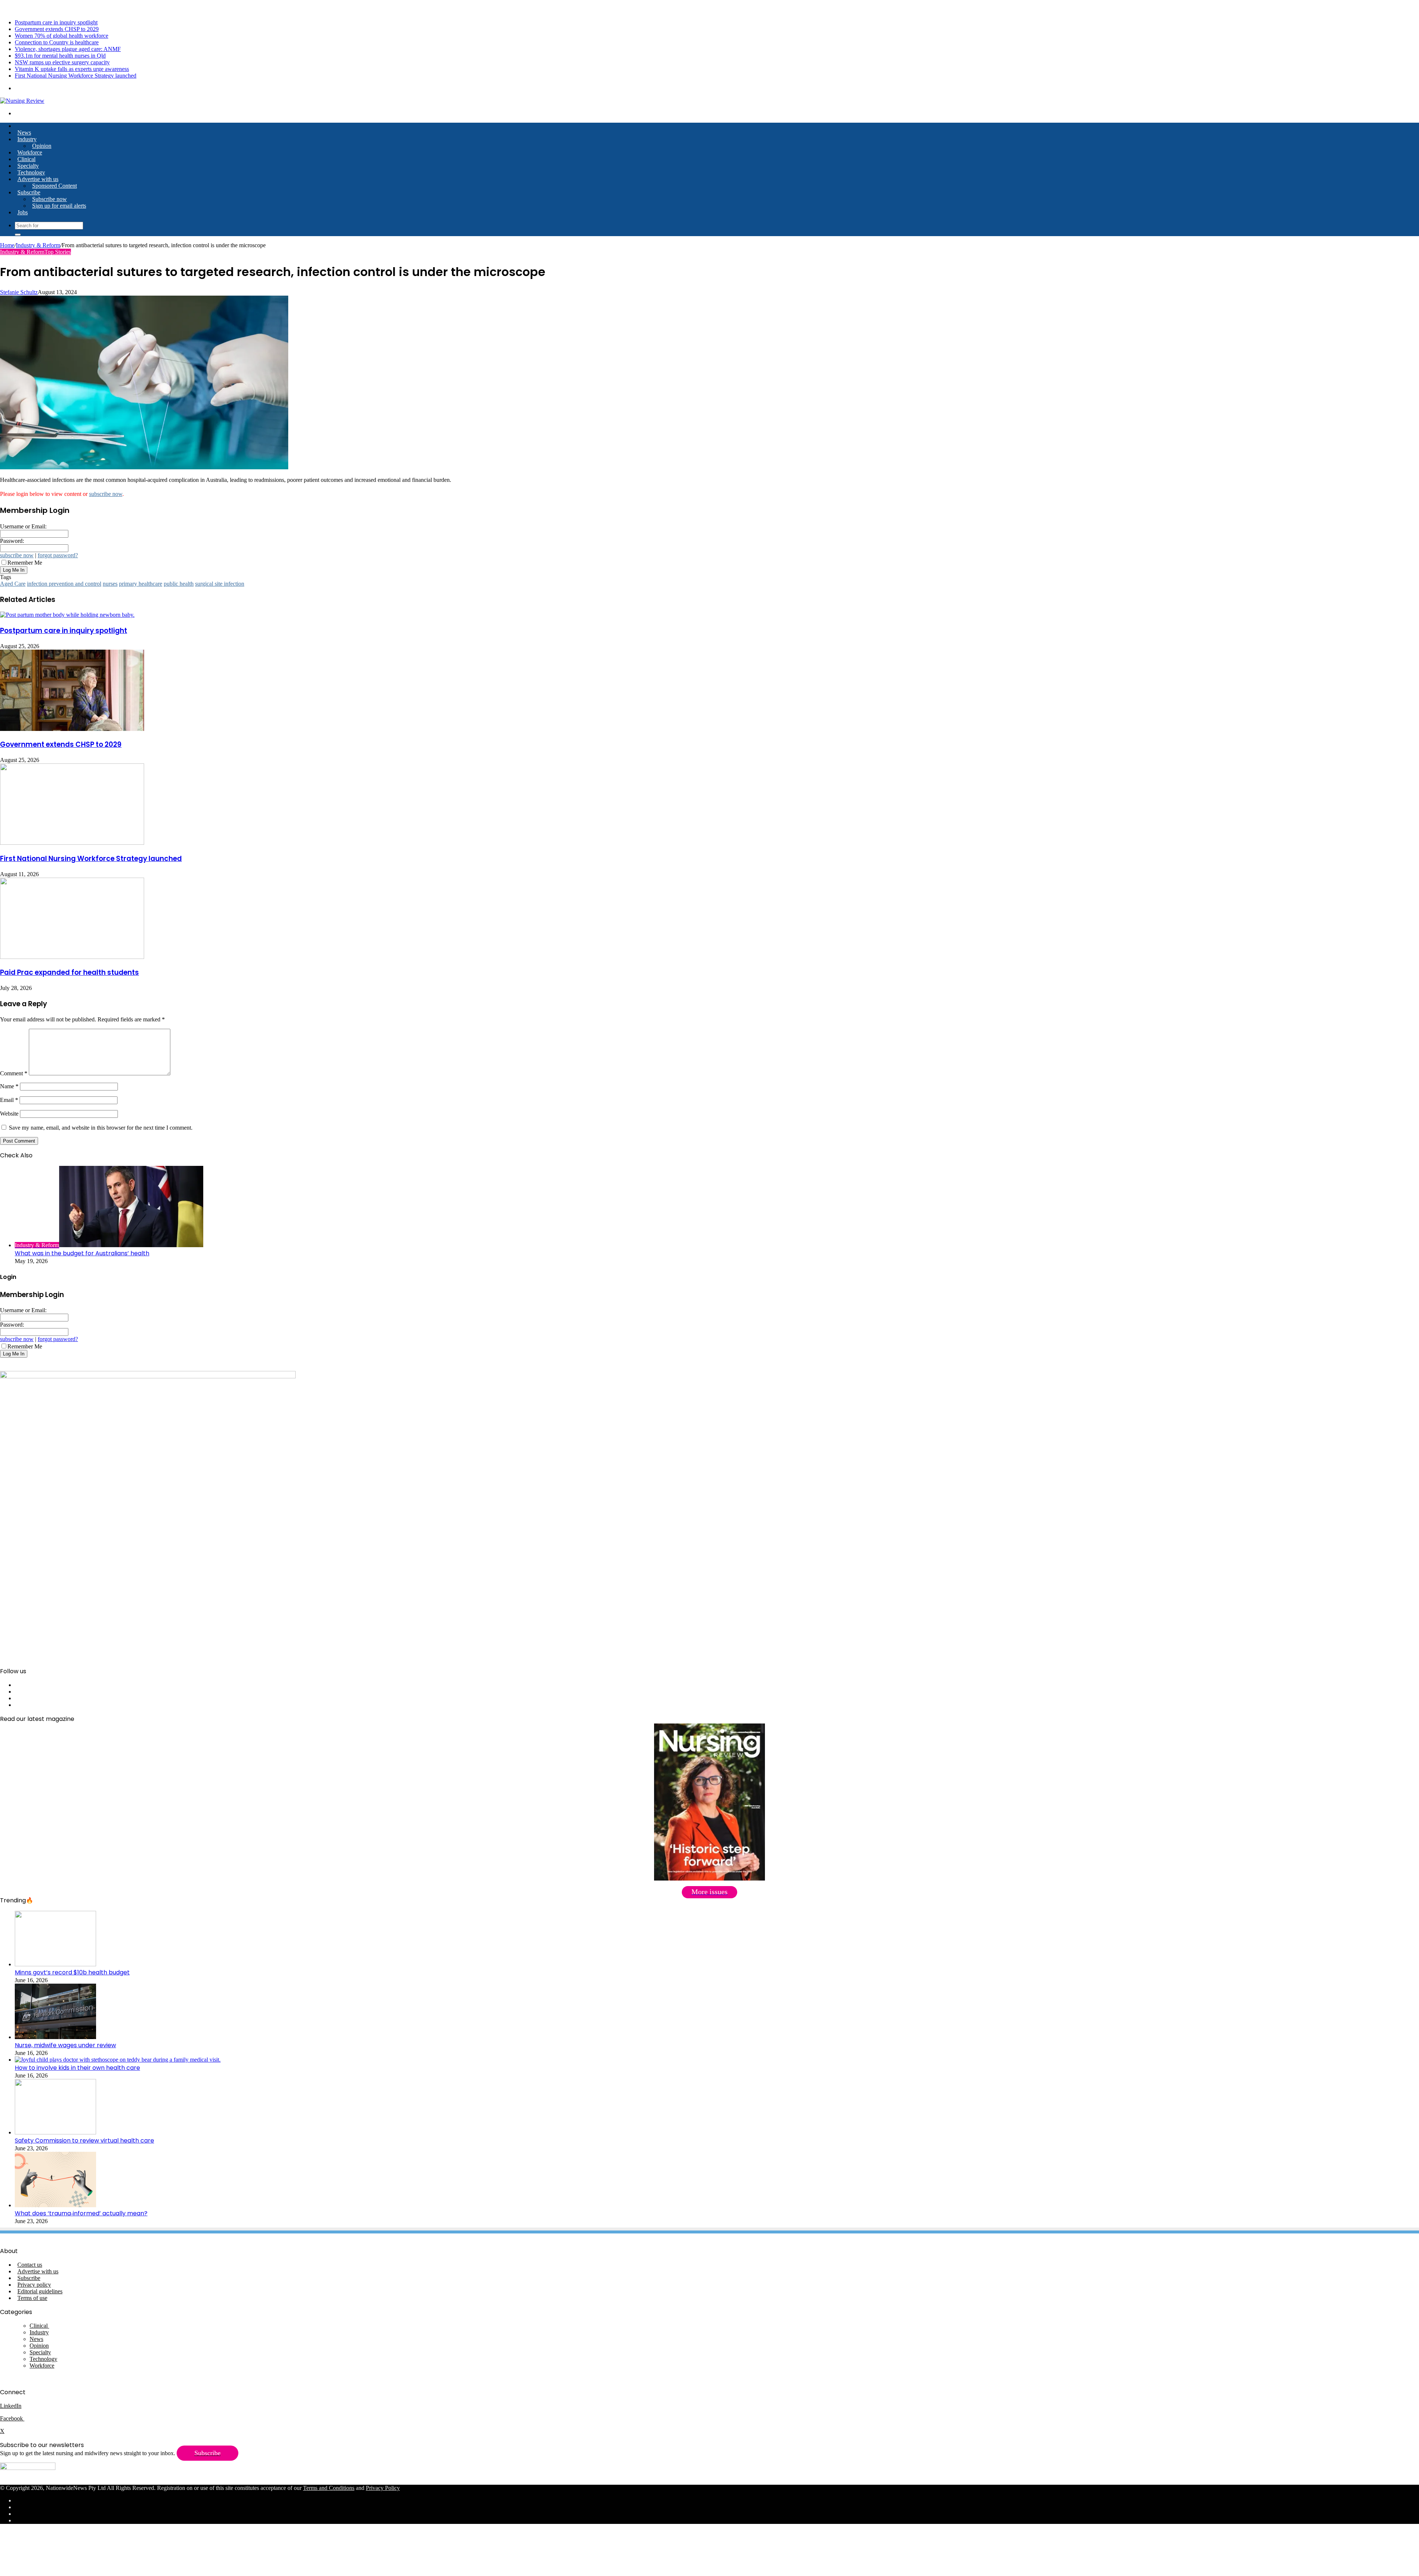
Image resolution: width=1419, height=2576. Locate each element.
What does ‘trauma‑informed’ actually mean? (81, 2213)
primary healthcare (141, 584)
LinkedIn (11, 2406)
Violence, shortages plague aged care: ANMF (68, 49)
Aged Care (13, 584)
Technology (31, 172)
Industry (27, 139)
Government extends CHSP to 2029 (57, 29)
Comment (14, 1073)
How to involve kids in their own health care (77, 2068)
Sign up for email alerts (59, 206)
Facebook (12, 2418)
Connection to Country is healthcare (57, 42)
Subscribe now (50, 199)
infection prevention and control (64, 584)
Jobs (23, 212)
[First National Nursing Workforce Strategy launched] (72, 843)
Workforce (30, 152)
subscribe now (106, 494)
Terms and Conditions (329, 2488)
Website (9, 1114)
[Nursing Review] (22, 101)
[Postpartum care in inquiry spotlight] (67, 615)
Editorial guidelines (40, 2291)
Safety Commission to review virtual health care (84, 2141)
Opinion (42, 146)
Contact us (30, 2265)
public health (179, 584)
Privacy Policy (383, 2488)
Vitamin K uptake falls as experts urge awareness (72, 69)
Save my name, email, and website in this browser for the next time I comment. (101, 1128)
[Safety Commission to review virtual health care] (55, 2132)
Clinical (26, 159)
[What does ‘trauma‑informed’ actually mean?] (55, 2205)
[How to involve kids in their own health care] (118, 2060)
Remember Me (25, 563)
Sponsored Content (55, 186)
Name (9, 1086)
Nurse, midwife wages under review (65, 2045)
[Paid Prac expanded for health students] (72, 957)
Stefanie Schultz (19, 292)
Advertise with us (38, 179)
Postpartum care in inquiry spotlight (56, 22)
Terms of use (32, 2298)
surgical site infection (220, 584)
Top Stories (58, 252)
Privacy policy (34, 2285)
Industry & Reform (38, 245)
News (24, 132)
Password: (12, 541)
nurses (110, 584)
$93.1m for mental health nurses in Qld (60, 56)
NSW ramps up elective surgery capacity (62, 62)
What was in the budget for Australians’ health (82, 1253)
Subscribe (29, 192)
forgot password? (58, 555)
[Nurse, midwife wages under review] (55, 2037)
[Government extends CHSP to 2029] (72, 729)
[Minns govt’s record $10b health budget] (55, 1964)
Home (7, 245)
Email (9, 1100)
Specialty (28, 166)
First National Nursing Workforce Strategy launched (76, 76)
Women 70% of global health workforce (62, 36)
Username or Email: (23, 526)
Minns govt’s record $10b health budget (72, 1972)
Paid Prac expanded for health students (69, 972)
